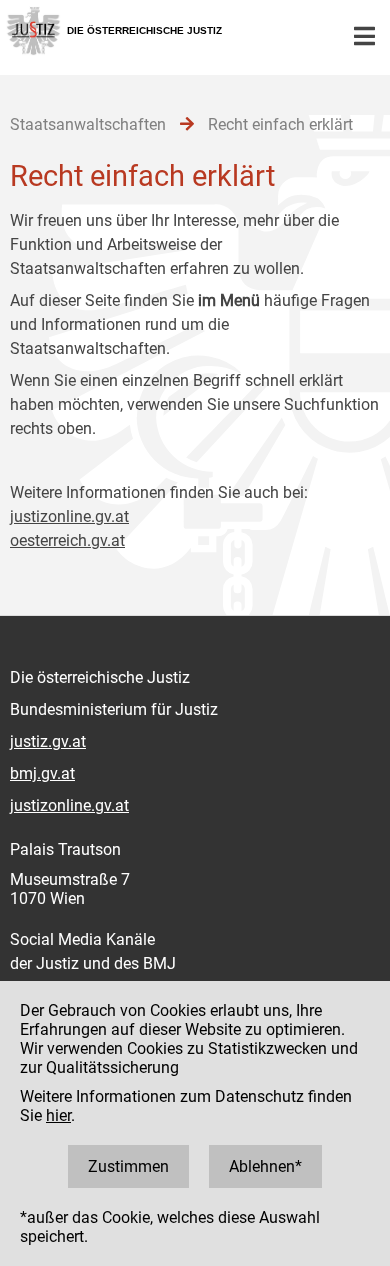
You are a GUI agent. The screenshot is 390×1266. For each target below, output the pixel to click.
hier (58, 1115)
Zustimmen (128, 1166)
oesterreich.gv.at (67, 540)
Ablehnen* (265, 1166)
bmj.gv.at (42, 773)
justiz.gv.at (48, 741)
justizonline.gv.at (69, 516)
